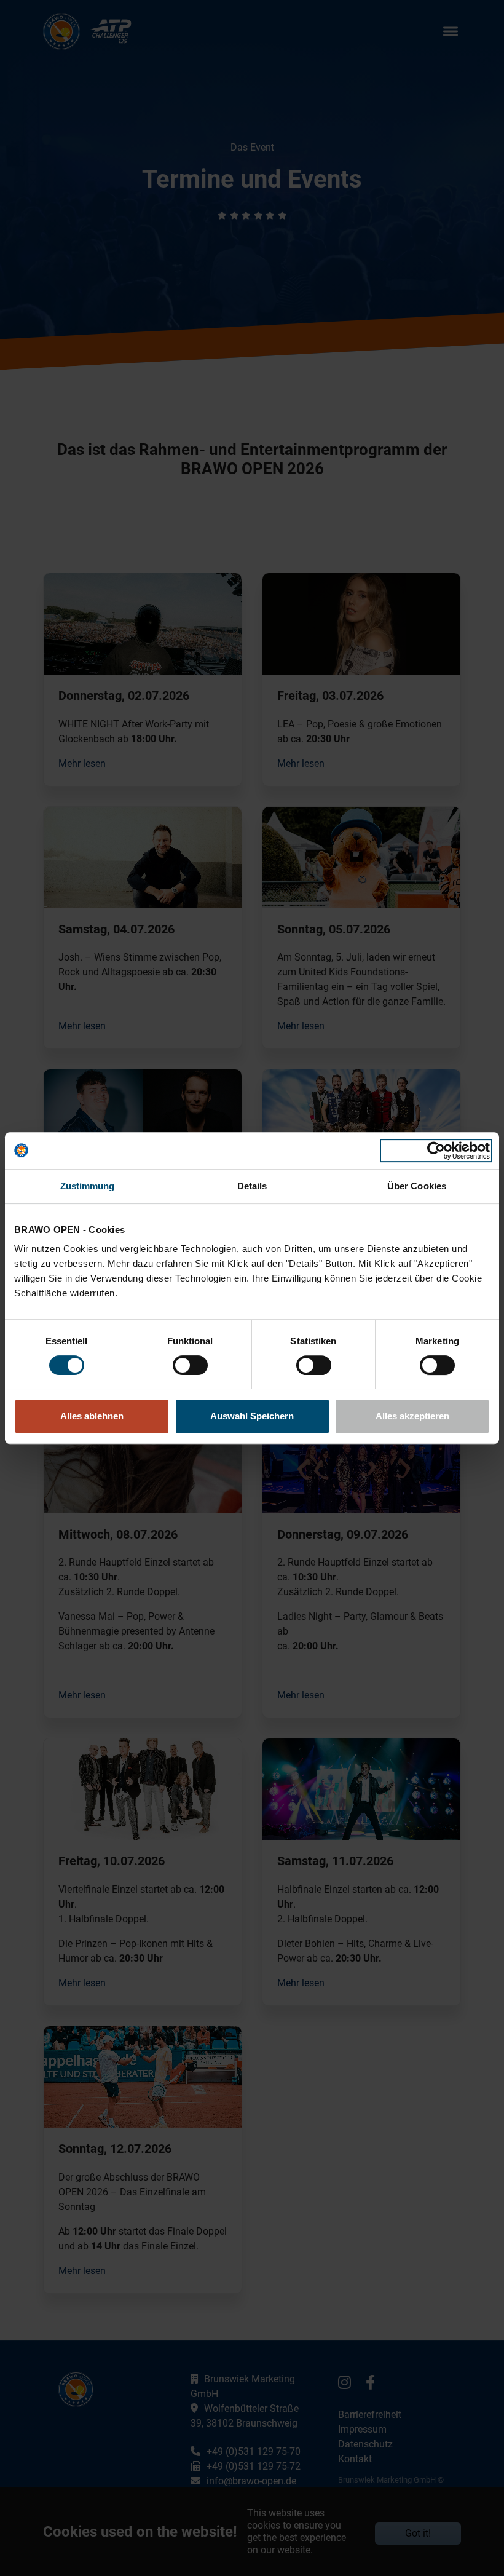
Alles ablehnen (92, 1416)
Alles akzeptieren (412, 1416)
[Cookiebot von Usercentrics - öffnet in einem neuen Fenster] (436, 1151)
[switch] (190, 1365)
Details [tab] (252, 1186)
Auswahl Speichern (252, 1416)
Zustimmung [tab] (88, 1186)
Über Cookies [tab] (417, 1186)
